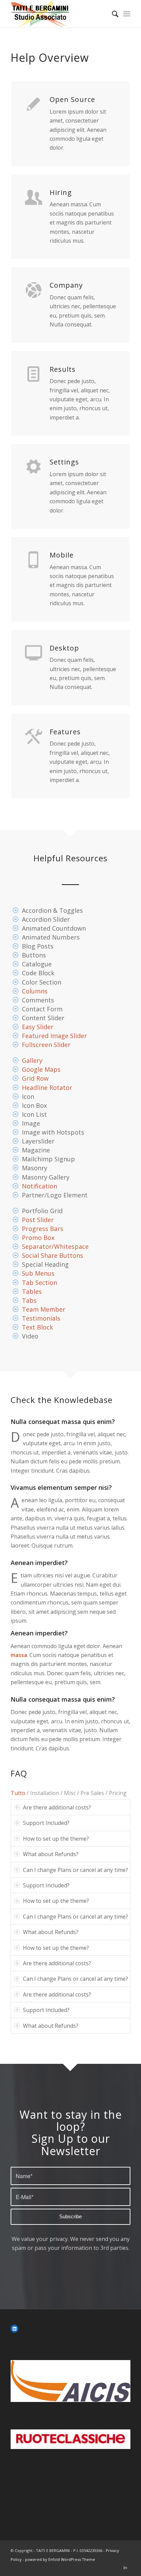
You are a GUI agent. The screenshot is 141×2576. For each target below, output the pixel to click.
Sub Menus (38, 1273)
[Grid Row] (16, 1078)
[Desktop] (34, 652)
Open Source (72, 99)
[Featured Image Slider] (16, 1036)
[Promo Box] (16, 1238)
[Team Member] (16, 1309)
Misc (70, 1793)
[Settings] (34, 466)
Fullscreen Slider (46, 1045)
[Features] (34, 736)
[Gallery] (16, 1060)
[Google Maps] (16, 1069)
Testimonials (41, 1318)
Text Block (37, 1327)
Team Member (44, 1309)
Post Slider (38, 1220)
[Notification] (16, 1186)
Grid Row (35, 1078)
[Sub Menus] (16, 1273)
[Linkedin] (125, 2567)
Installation (45, 1793)
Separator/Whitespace (55, 1246)
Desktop (64, 648)
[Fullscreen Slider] (16, 1045)
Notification (40, 1186)
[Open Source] (34, 104)
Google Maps (41, 1069)
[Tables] (16, 1291)
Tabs (29, 1300)
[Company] (34, 289)
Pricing (118, 1793)
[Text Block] (16, 1327)
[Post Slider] (16, 1220)
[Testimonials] (16, 1318)
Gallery (32, 1060)
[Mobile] (34, 559)
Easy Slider (38, 1027)
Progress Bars (43, 1229)
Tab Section (40, 1283)
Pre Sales (92, 1793)
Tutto (18, 1793)
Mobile (62, 555)
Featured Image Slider (54, 1036)
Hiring (61, 192)
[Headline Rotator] (16, 1088)
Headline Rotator (47, 1088)
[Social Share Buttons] (16, 1255)
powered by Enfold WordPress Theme (60, 2559)
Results (63, 369)
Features (65, 732)
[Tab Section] (16, 1283)
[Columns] (16, 991)
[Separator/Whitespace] (16, 1246)
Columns (35, 991)
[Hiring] (34, 197)
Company (66, 285)
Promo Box (38, 1238)
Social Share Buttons (53, 1255)
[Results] (34, 373)
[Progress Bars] (16, 1229)
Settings (64, 462)
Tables (32, 1291)
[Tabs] (16, 1300)
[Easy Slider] (16, 1027)
